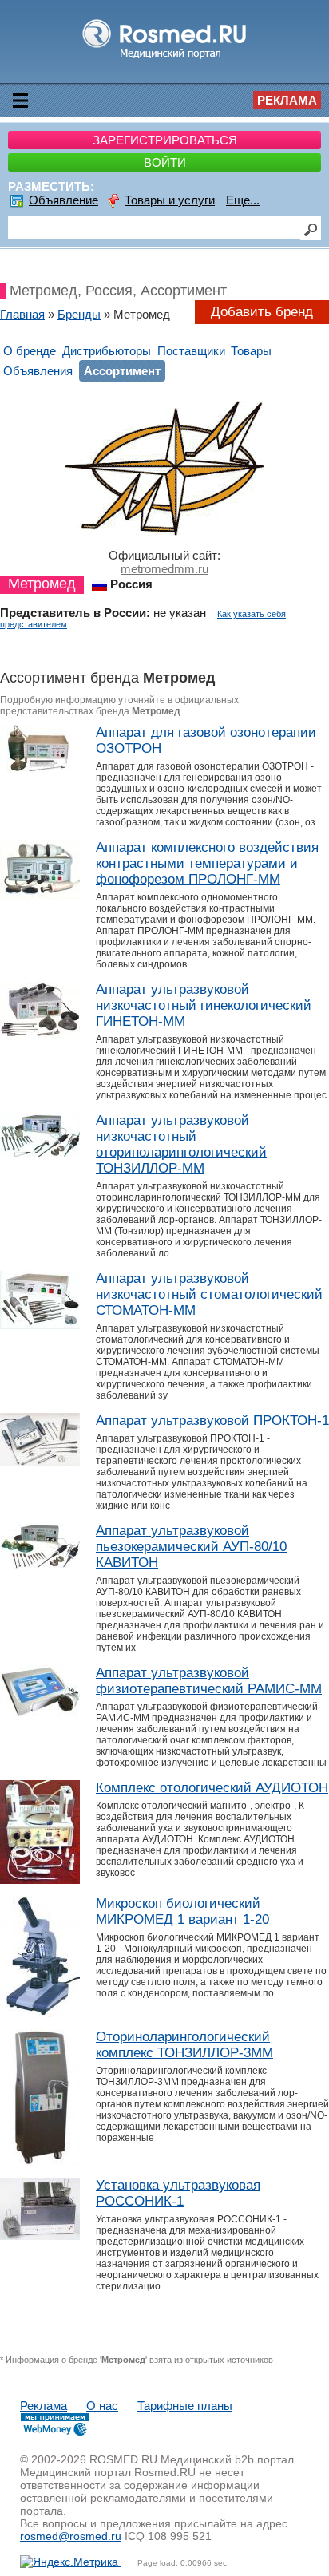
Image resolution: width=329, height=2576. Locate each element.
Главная (22, 314)
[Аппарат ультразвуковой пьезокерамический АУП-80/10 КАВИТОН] (40, 1566)
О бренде (30, 351)
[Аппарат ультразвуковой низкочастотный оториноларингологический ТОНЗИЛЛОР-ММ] (40, 1155)
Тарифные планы (185, 2406)
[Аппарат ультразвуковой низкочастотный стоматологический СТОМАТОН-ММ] (40, 1325)
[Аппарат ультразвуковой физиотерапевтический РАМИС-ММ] (40, 1714)
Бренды (79, 314)
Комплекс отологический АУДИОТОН (212, 1788)
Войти (165, 162)
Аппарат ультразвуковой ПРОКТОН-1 (212, 1421)
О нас (102, 2406)
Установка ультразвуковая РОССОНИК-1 (178, 2193)
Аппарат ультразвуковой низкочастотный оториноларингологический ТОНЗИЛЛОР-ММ (181, 1144)
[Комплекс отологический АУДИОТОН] (40, 1880)
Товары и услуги (170, 200)
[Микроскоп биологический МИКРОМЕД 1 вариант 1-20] (40, 2013)
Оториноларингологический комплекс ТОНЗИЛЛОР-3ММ (184, 2045)
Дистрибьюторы (107, 351)
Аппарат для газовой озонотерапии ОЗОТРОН (206, 740)
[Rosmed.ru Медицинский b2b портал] (165, 58)
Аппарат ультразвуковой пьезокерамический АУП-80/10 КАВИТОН (191, 1547)
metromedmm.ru (164, 569)
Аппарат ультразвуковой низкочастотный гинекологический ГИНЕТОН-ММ (204, 1005)
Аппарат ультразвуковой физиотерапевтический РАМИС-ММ (209, 1681)
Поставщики (191, 351)
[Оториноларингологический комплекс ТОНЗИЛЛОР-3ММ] (40, 2161)
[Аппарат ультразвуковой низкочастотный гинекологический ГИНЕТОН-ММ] (40, 1037)
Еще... (243, 200)
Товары (251, 351)
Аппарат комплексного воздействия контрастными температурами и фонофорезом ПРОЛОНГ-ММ (207, 863)
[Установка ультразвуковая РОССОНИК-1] (40, 2236)
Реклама (287, 100)
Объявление (63, 200)
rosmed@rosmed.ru (71, 2536)
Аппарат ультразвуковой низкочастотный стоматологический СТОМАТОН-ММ (209, 1294)
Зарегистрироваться (165, 140)
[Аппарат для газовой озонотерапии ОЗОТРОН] (40, 768)
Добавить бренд (262, 312)
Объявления (38, 371)
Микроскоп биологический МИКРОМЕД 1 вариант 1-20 (182, 1911)
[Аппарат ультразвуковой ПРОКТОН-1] (40, 1462)
